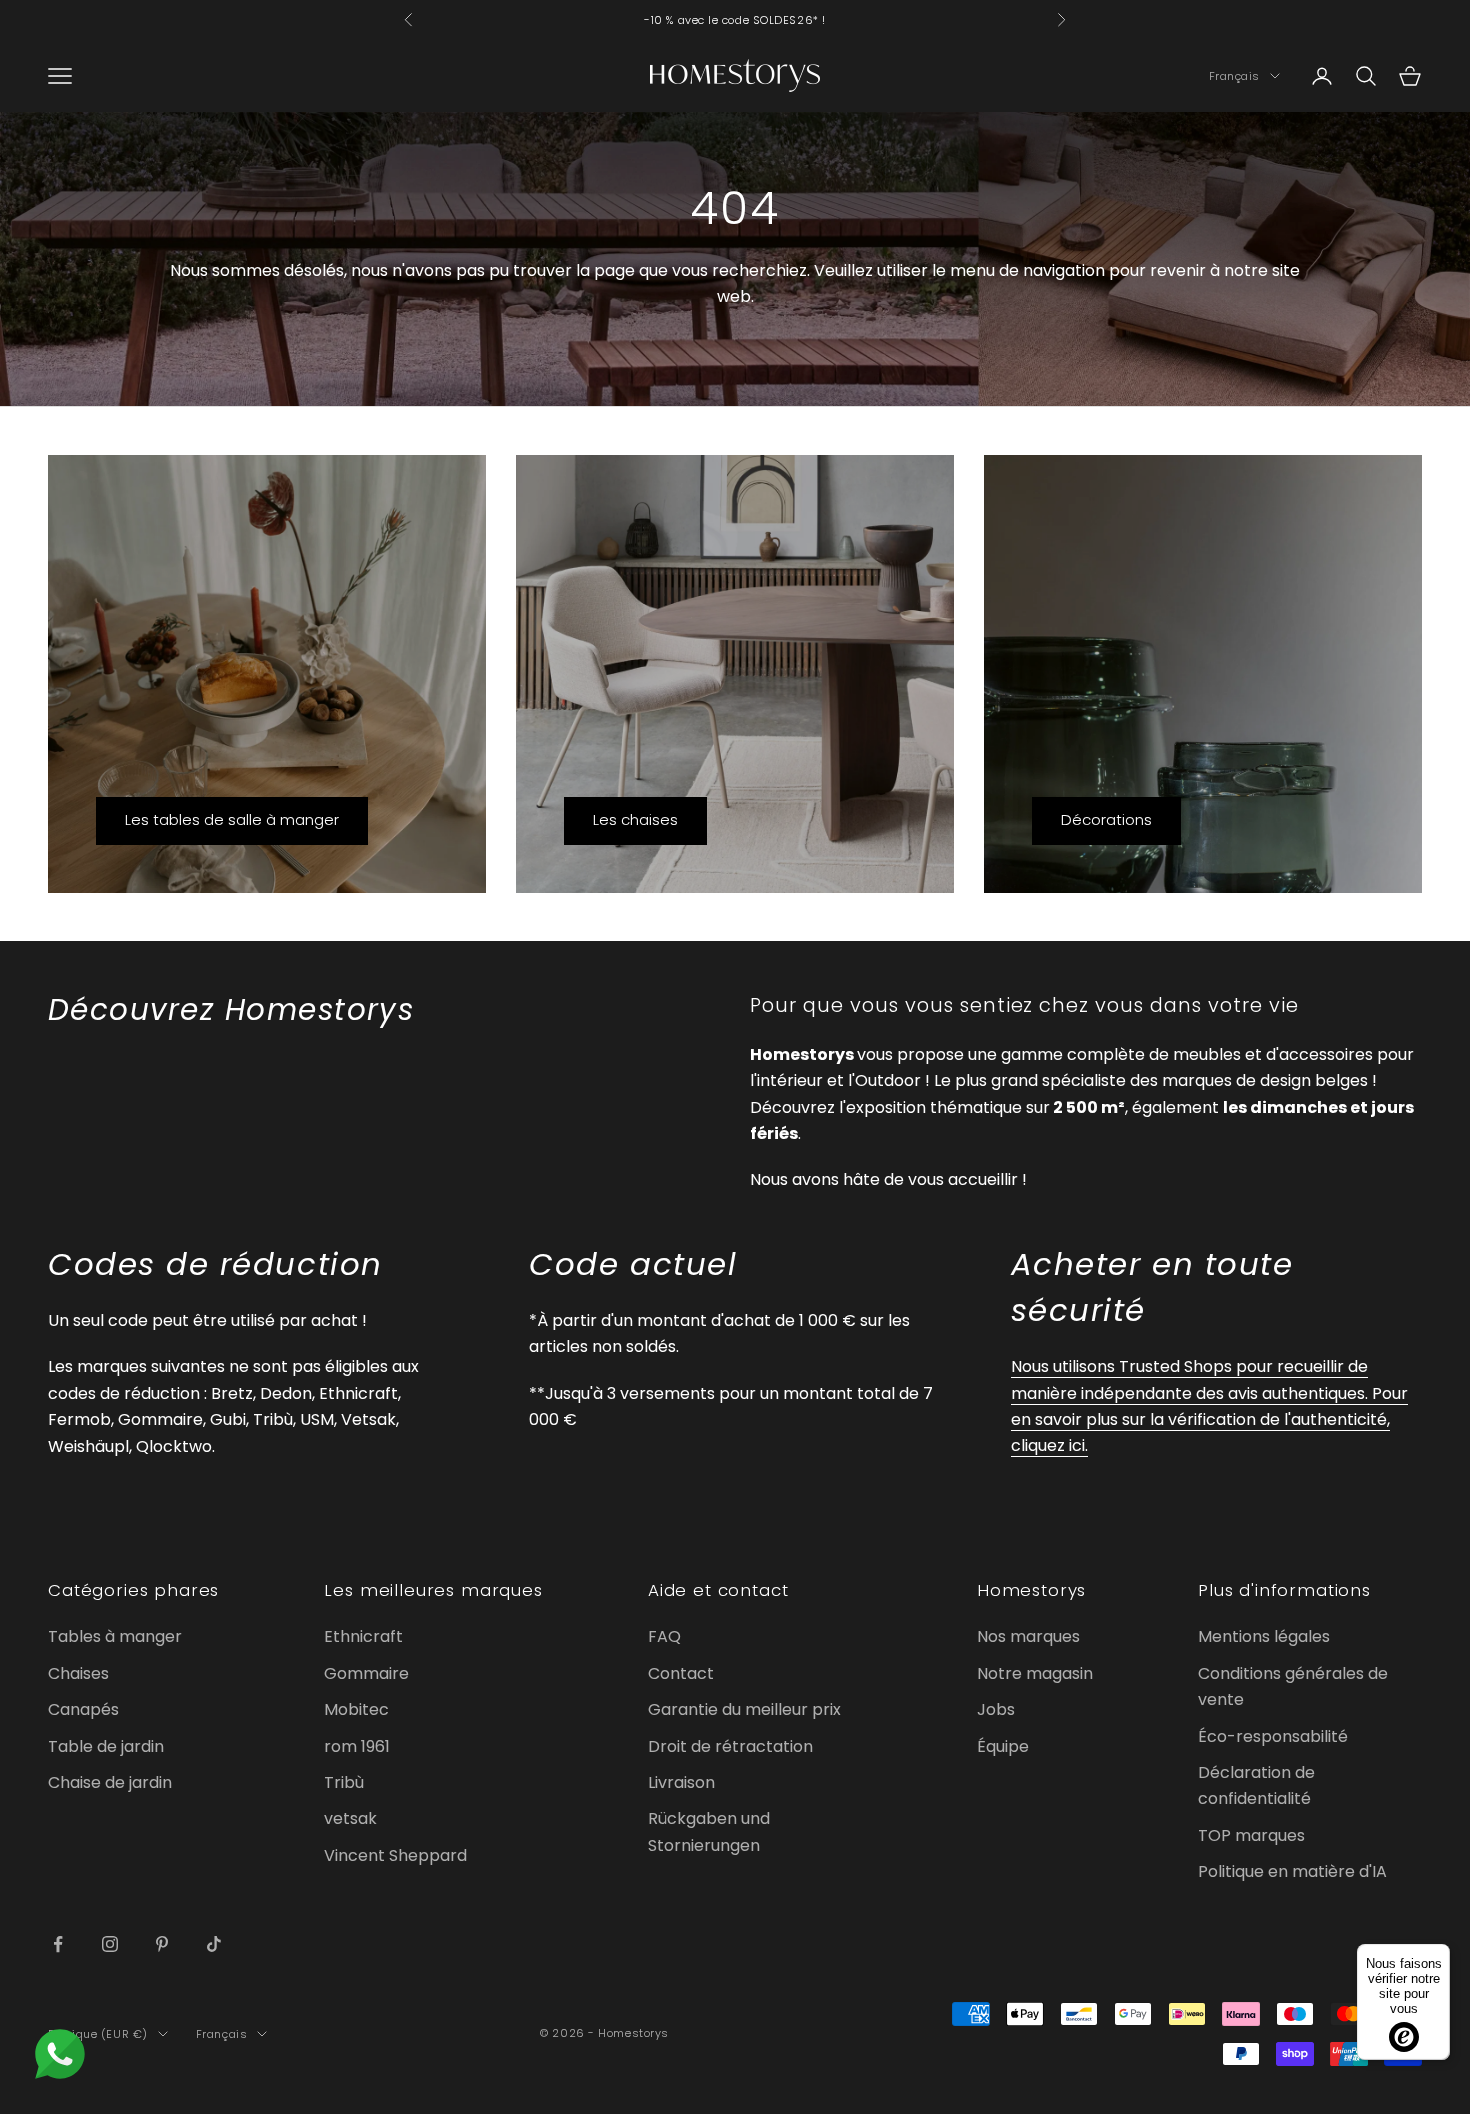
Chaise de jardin (110, 1782)
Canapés (83, 1709)
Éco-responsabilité (1273, 1736)
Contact (681, 1673)
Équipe (1003, 1746)
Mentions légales (1264, 1636)
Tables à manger (115, 1636)
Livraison (681, 1782)
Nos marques (1028, 1636)
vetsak (350, 1818)
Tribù (344, 1782)
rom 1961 (357, 1746)
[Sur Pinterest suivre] (162, 1944)
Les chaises (635, 819)
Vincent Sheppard (395, 1855)
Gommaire (366, 1673)
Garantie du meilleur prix (744, 1709)
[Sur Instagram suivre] (110, 1944)
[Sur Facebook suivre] (58, 1944)
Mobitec (356, 1709)
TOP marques (1251, 1835)
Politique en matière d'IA (1292, 1871)
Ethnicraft (363, 1636)
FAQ (664, 1636)
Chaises (78, 1673)
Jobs (996, 1709)
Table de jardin (106, 1746)
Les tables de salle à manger (232, 819)
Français (1234, 76)
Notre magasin (1035, 1673)
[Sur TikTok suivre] (214, 1944)
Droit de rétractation (730, 1746)
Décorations (1106, 819)
